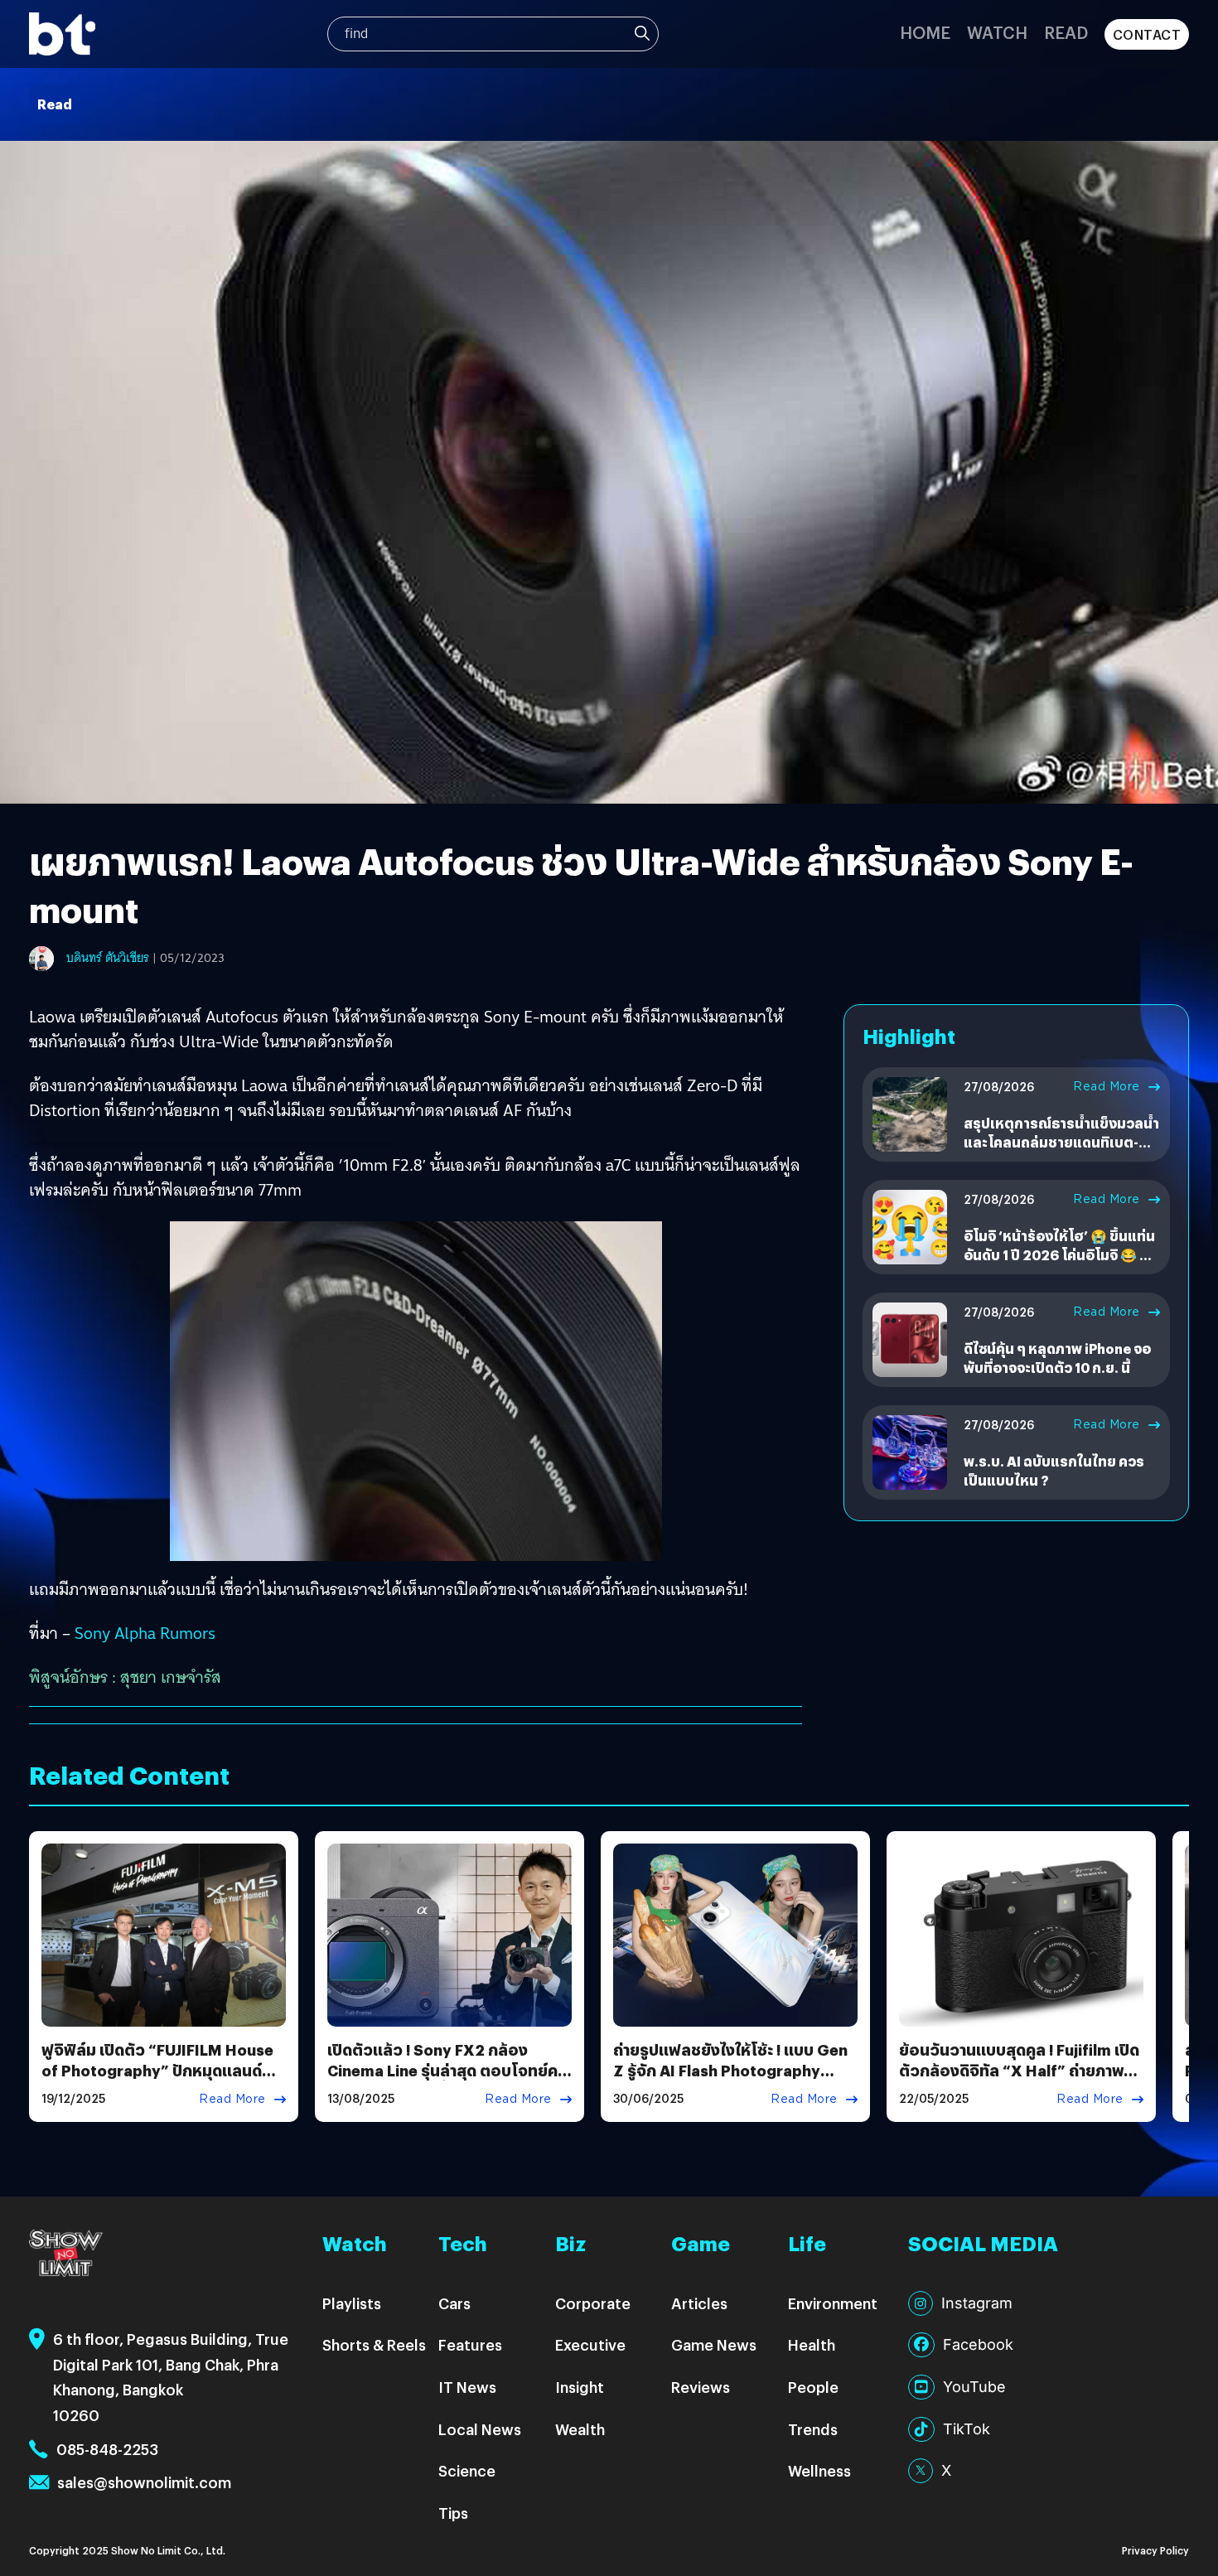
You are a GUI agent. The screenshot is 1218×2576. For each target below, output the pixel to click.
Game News (714, 2344)
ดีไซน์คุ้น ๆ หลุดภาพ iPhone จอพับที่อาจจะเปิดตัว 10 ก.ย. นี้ (1057, 1358)
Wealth (580, 2429)
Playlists (352, 2303)
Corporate (593, 2303)
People (813, 2387)
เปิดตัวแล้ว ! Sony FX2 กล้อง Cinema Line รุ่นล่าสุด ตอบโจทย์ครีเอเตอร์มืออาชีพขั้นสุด (447, 2070)
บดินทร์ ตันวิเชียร (108, 958)
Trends (813, 2429)
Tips (453, 2513)
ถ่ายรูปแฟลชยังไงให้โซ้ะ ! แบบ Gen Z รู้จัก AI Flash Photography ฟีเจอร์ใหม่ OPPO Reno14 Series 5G (730, 2081)
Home (925, 32)
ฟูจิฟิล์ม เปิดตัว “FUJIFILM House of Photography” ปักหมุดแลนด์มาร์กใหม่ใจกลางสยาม (157, 2070)
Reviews (701, 2387)
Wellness (819, 2470)
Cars (454, 2303)
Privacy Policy (1155, 2550)
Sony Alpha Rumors (145, 1633)
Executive (590, 2344)
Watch (997, 32)
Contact (1147, 34)
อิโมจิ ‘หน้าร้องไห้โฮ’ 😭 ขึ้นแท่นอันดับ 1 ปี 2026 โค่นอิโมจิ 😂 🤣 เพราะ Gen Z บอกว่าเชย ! (1060, 1254)
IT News (467, 2387)
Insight (580, 2387)
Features (470, 2344)
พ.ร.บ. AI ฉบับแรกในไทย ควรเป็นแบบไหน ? (1054, 1470)
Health (812, 2344)
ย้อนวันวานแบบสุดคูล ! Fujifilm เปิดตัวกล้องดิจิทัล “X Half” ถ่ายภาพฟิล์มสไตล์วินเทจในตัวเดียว (1019, 2070)
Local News (480, 2429)
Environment (833, 2303)
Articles (699, 2303)
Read (1066, 32)
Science (467, 2470)
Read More (1107, 1086)
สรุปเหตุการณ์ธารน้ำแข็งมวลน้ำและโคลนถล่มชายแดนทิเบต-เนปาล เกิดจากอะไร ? (1061, 1142)
